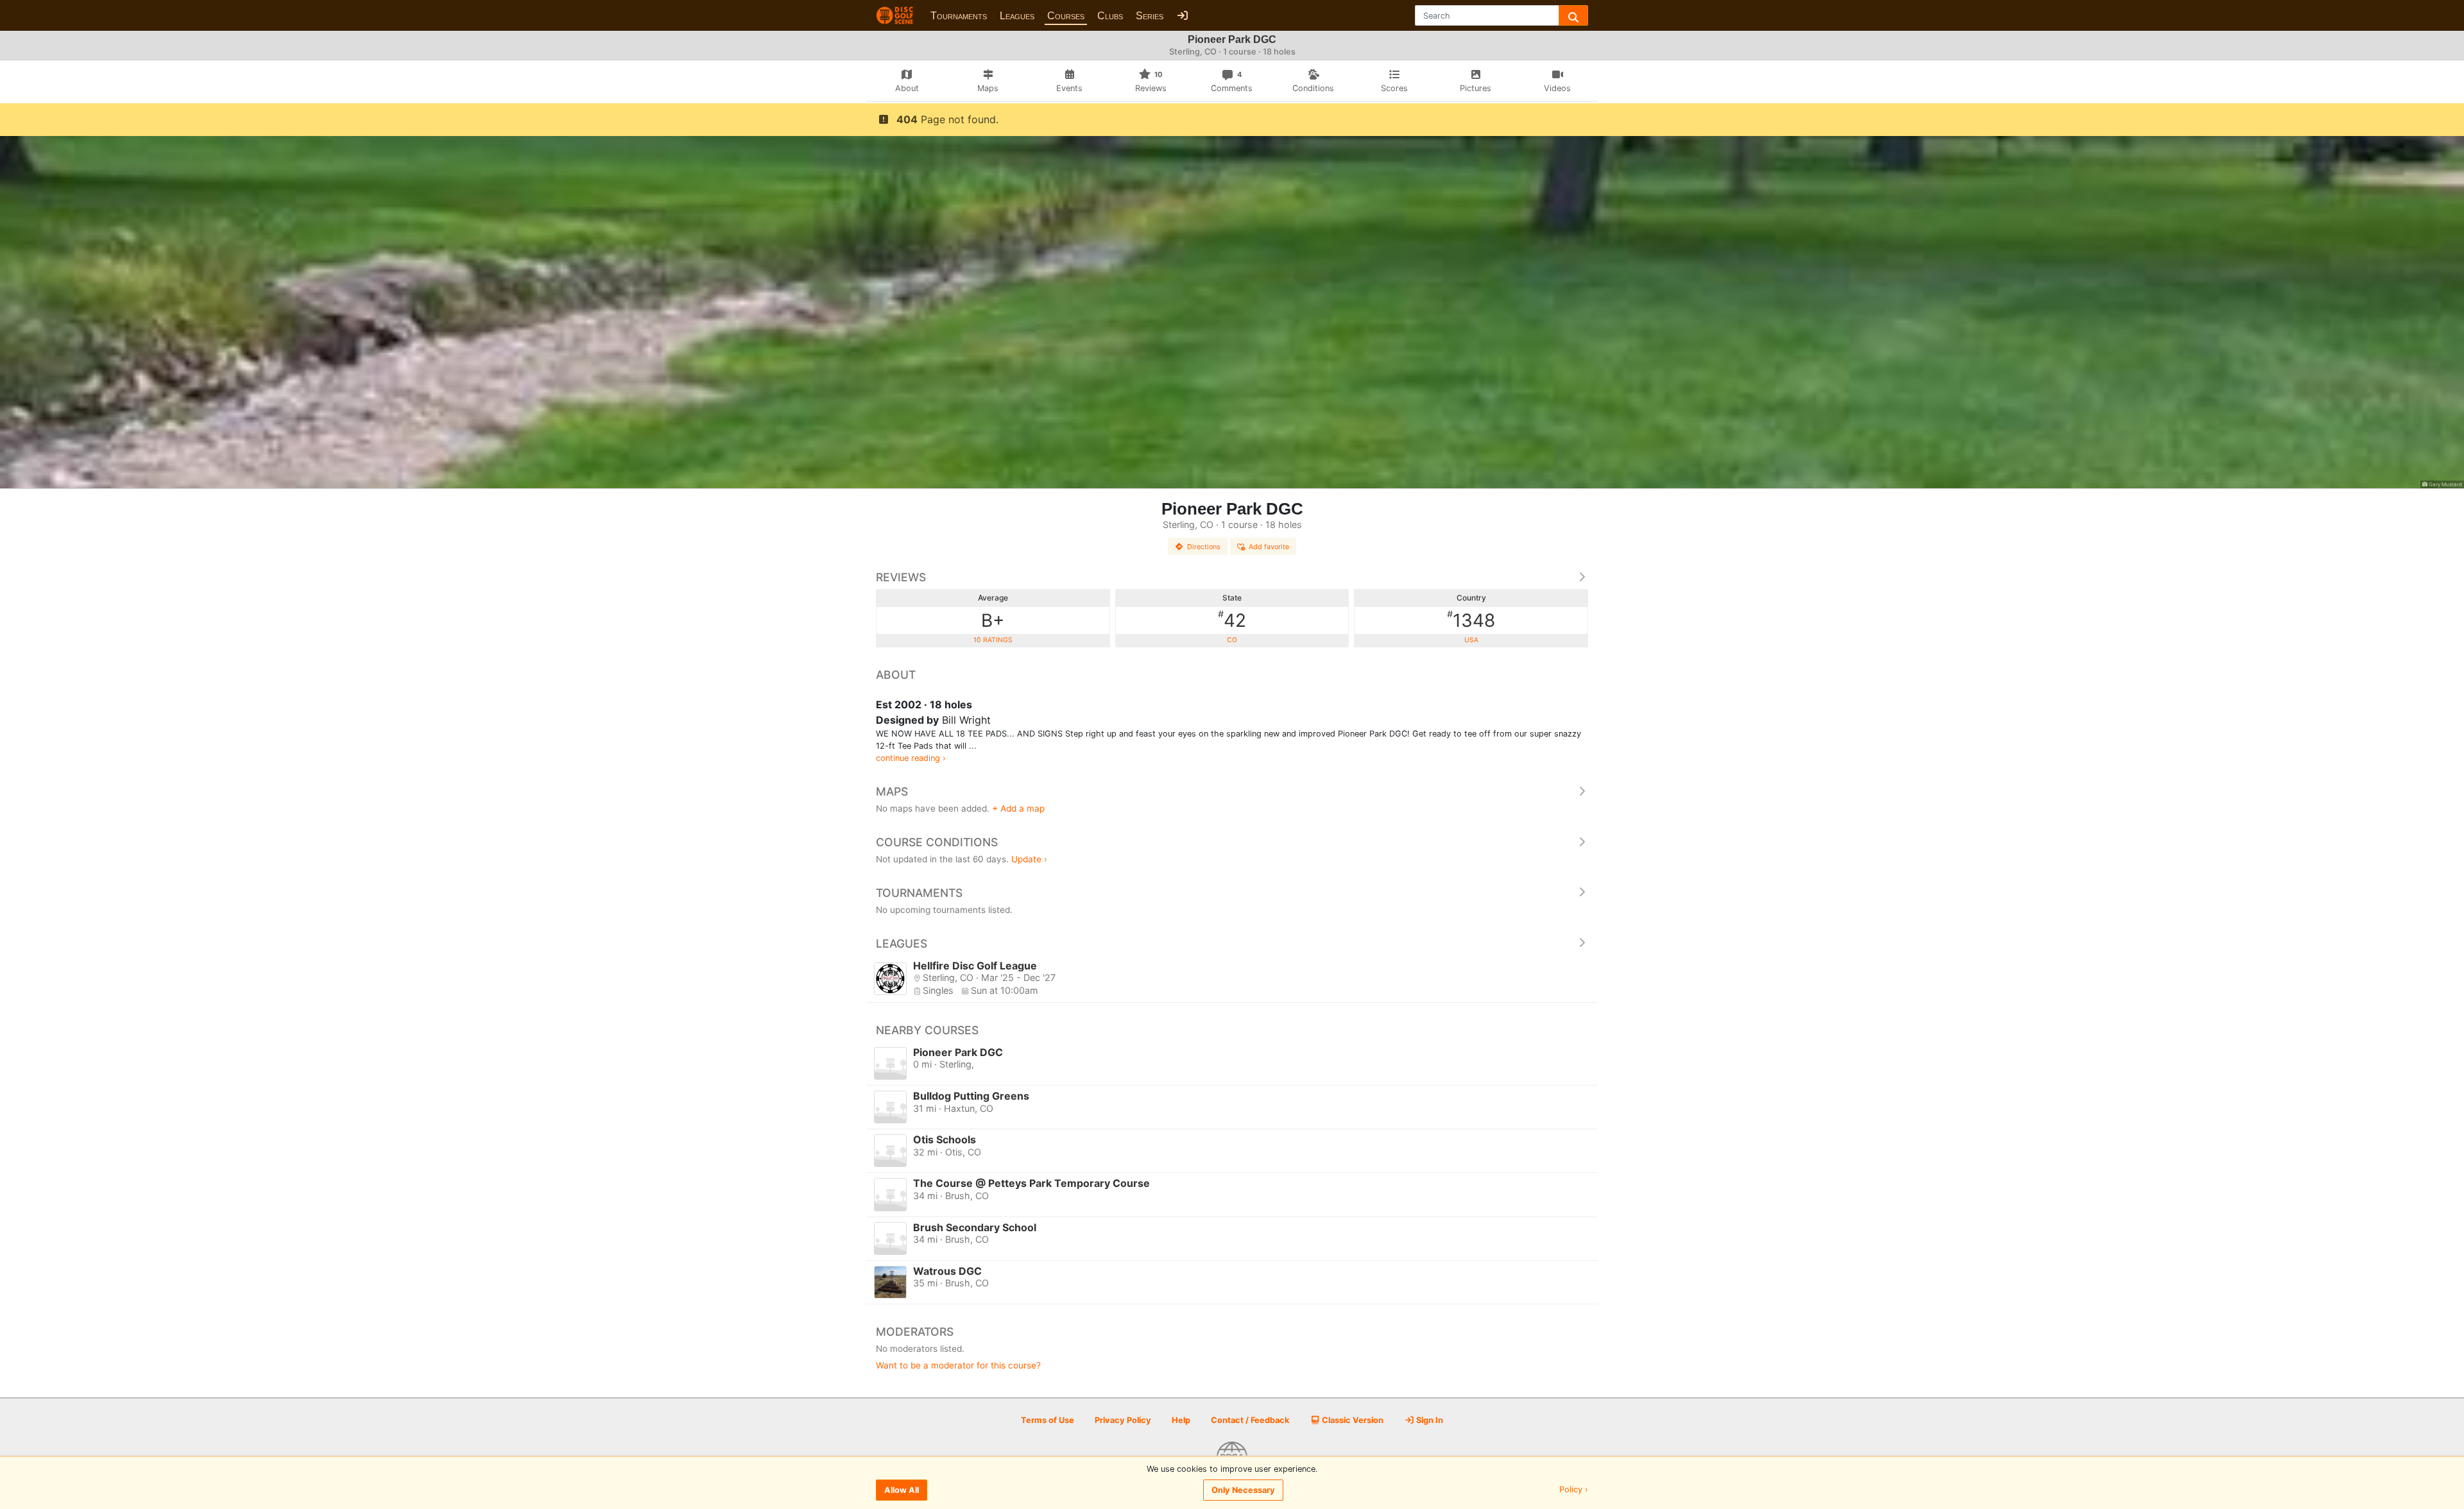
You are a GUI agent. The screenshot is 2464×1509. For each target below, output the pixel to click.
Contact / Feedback (1250, 1420)
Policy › (1574, 1490)
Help (1181, 1420)
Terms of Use (1048, 1420)
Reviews (901, 577)
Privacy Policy (1123, 1420)
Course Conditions (937, 842)
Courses (1066, 16)
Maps (892, 791)
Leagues (1017, 16)
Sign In (1429, 1420)
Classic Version (1352, 1420)
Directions (1204, 547)
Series (1150, 16)
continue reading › (911, 758)
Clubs (1110, 16)
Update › (1029, 859)
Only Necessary (1243, 1490)
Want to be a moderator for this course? (958, 1365)
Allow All (902, 1490)
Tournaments (959, 16)
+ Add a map (1018, 808)
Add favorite (1269, 547)
